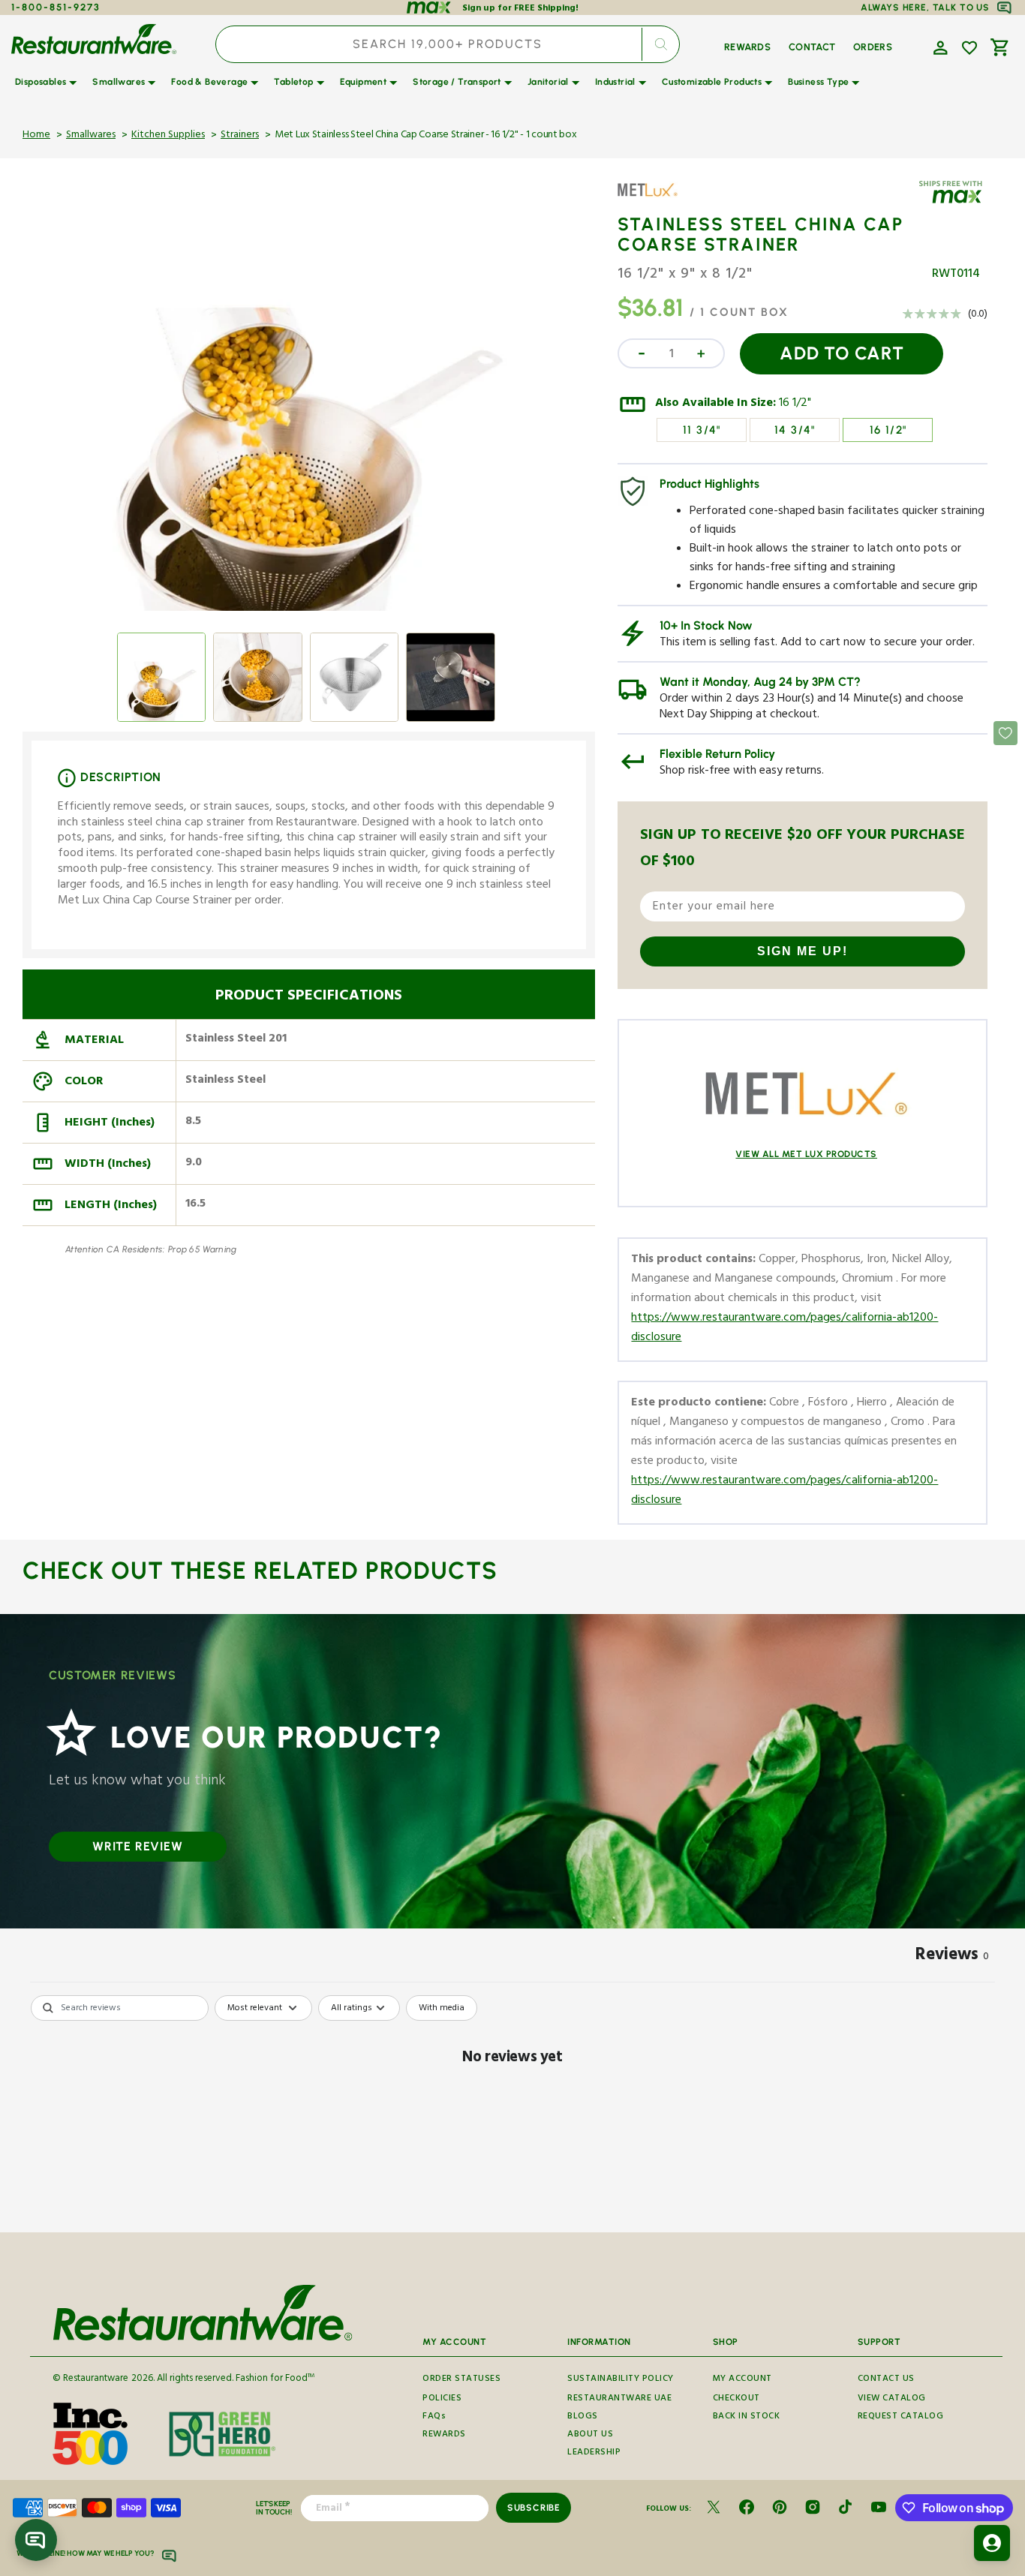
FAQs (434, 2417)
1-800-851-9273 (56, 7)
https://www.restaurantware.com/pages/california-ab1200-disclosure (785, 1329)
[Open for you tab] (992, 2543)
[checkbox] (442, 2008)
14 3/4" (795, 430)
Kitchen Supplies (168, 136)
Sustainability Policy (621, 2380)
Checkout (736, 2399)
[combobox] (448, 44)
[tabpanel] (512, 2110)
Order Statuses (461, 2380)
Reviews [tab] (952, 1957)
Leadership (594, 2453)
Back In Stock (747, 2417)
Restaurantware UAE (619, 2399)
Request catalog (901, 2417)
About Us (590, 2435)
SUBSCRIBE (534, 2508)
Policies (442, 2399)
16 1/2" (795, 404)
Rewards (444, 2435)
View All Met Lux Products (806, 1154)
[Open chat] (36, 2540)
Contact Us (886, 2380)
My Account (742, 2380)
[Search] (661, 44)
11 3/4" (702, 430)
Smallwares (91, 136)
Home (36, 136)
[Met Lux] (661, 201)
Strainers (240, 136)
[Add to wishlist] (969, 48)
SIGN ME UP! (803, 951)
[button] (939, 47)
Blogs (583, 2417)
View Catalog (892, 2399)
